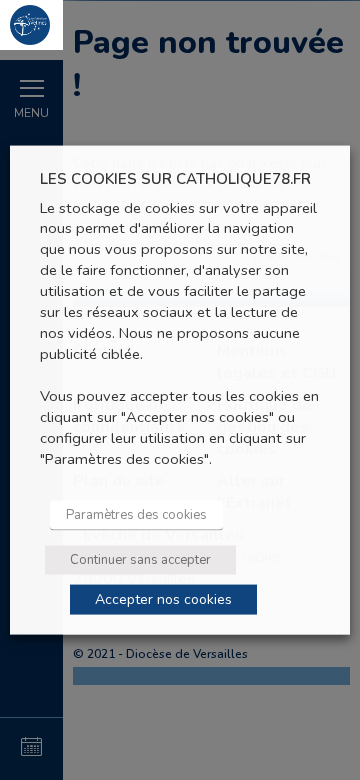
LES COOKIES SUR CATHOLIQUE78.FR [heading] (175, 179)
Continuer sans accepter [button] (140, 559)
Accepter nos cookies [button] (163, 598)
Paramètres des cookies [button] (136, 514)
